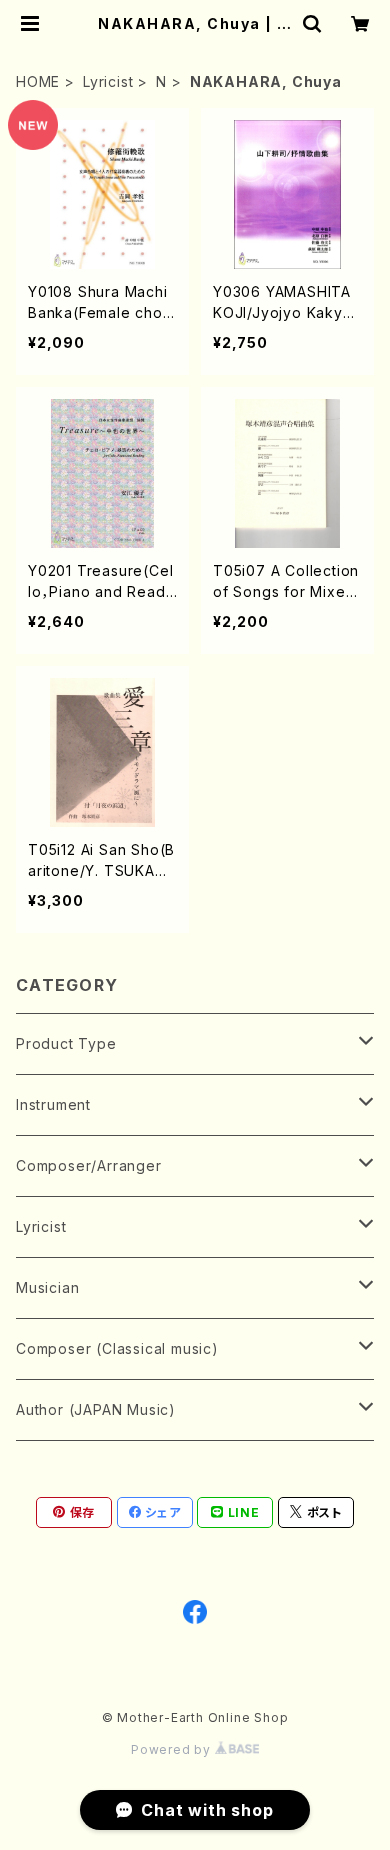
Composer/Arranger (89, 1165)
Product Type (66, 1043)
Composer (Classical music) (117, 1348)
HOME (38, 81)
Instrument (53, 1104)
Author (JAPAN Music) (96, 1409)
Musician (47, 1287)
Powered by (173, 1749)
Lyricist (108, 81)
